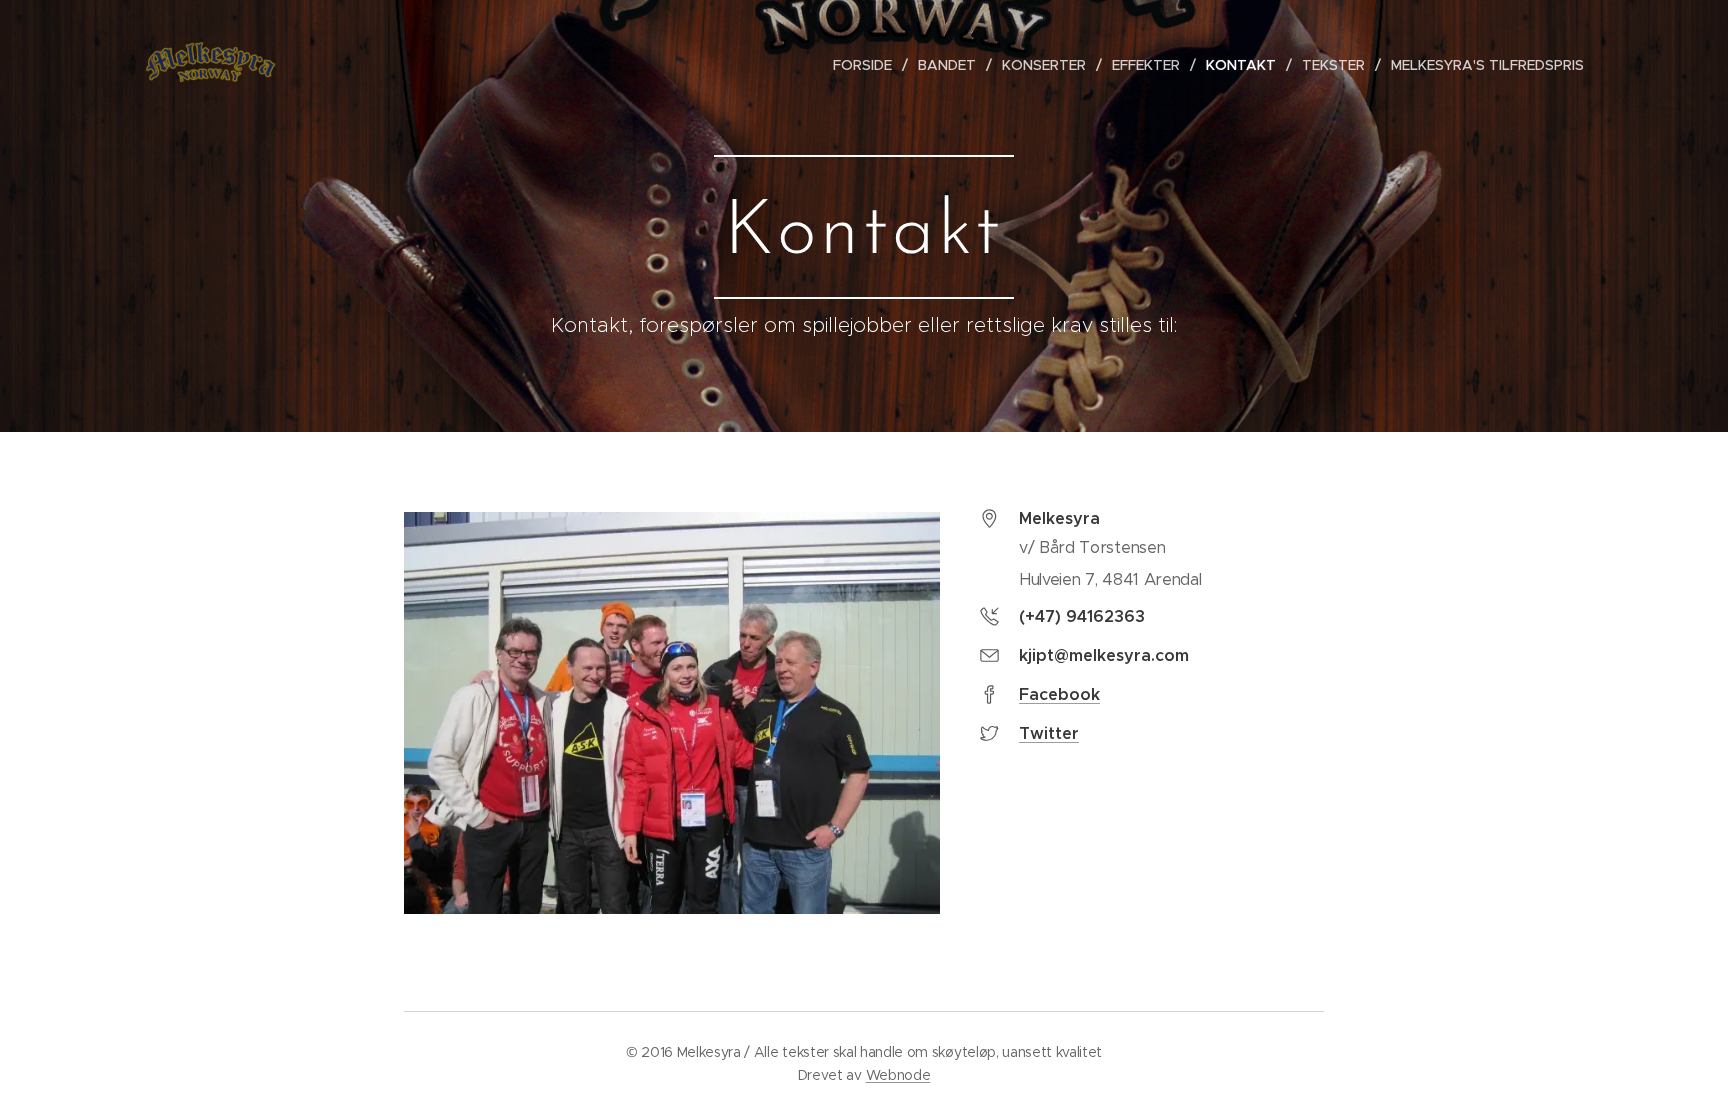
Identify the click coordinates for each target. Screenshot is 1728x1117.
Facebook (1059, 694)
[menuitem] (868, 65)
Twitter (1049, 733)
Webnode (898, 1075)
